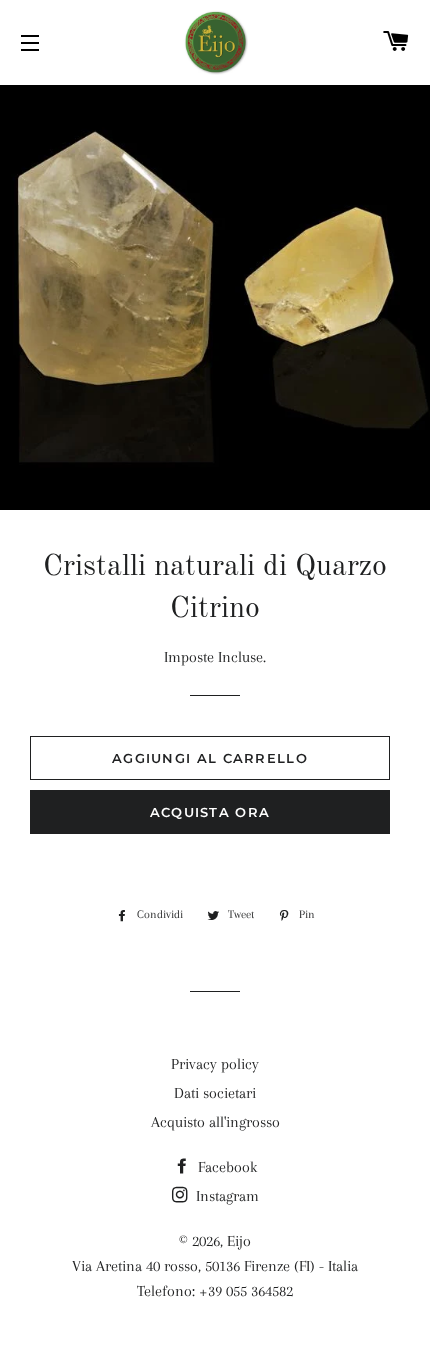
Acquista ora (210, 812)
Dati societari (215, 1093)
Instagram (225, 1196)
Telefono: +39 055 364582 (215, 1291)
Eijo (239, 1241)
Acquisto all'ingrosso (215, 1122)
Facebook (225, 1167)
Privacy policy (215, 1064)
